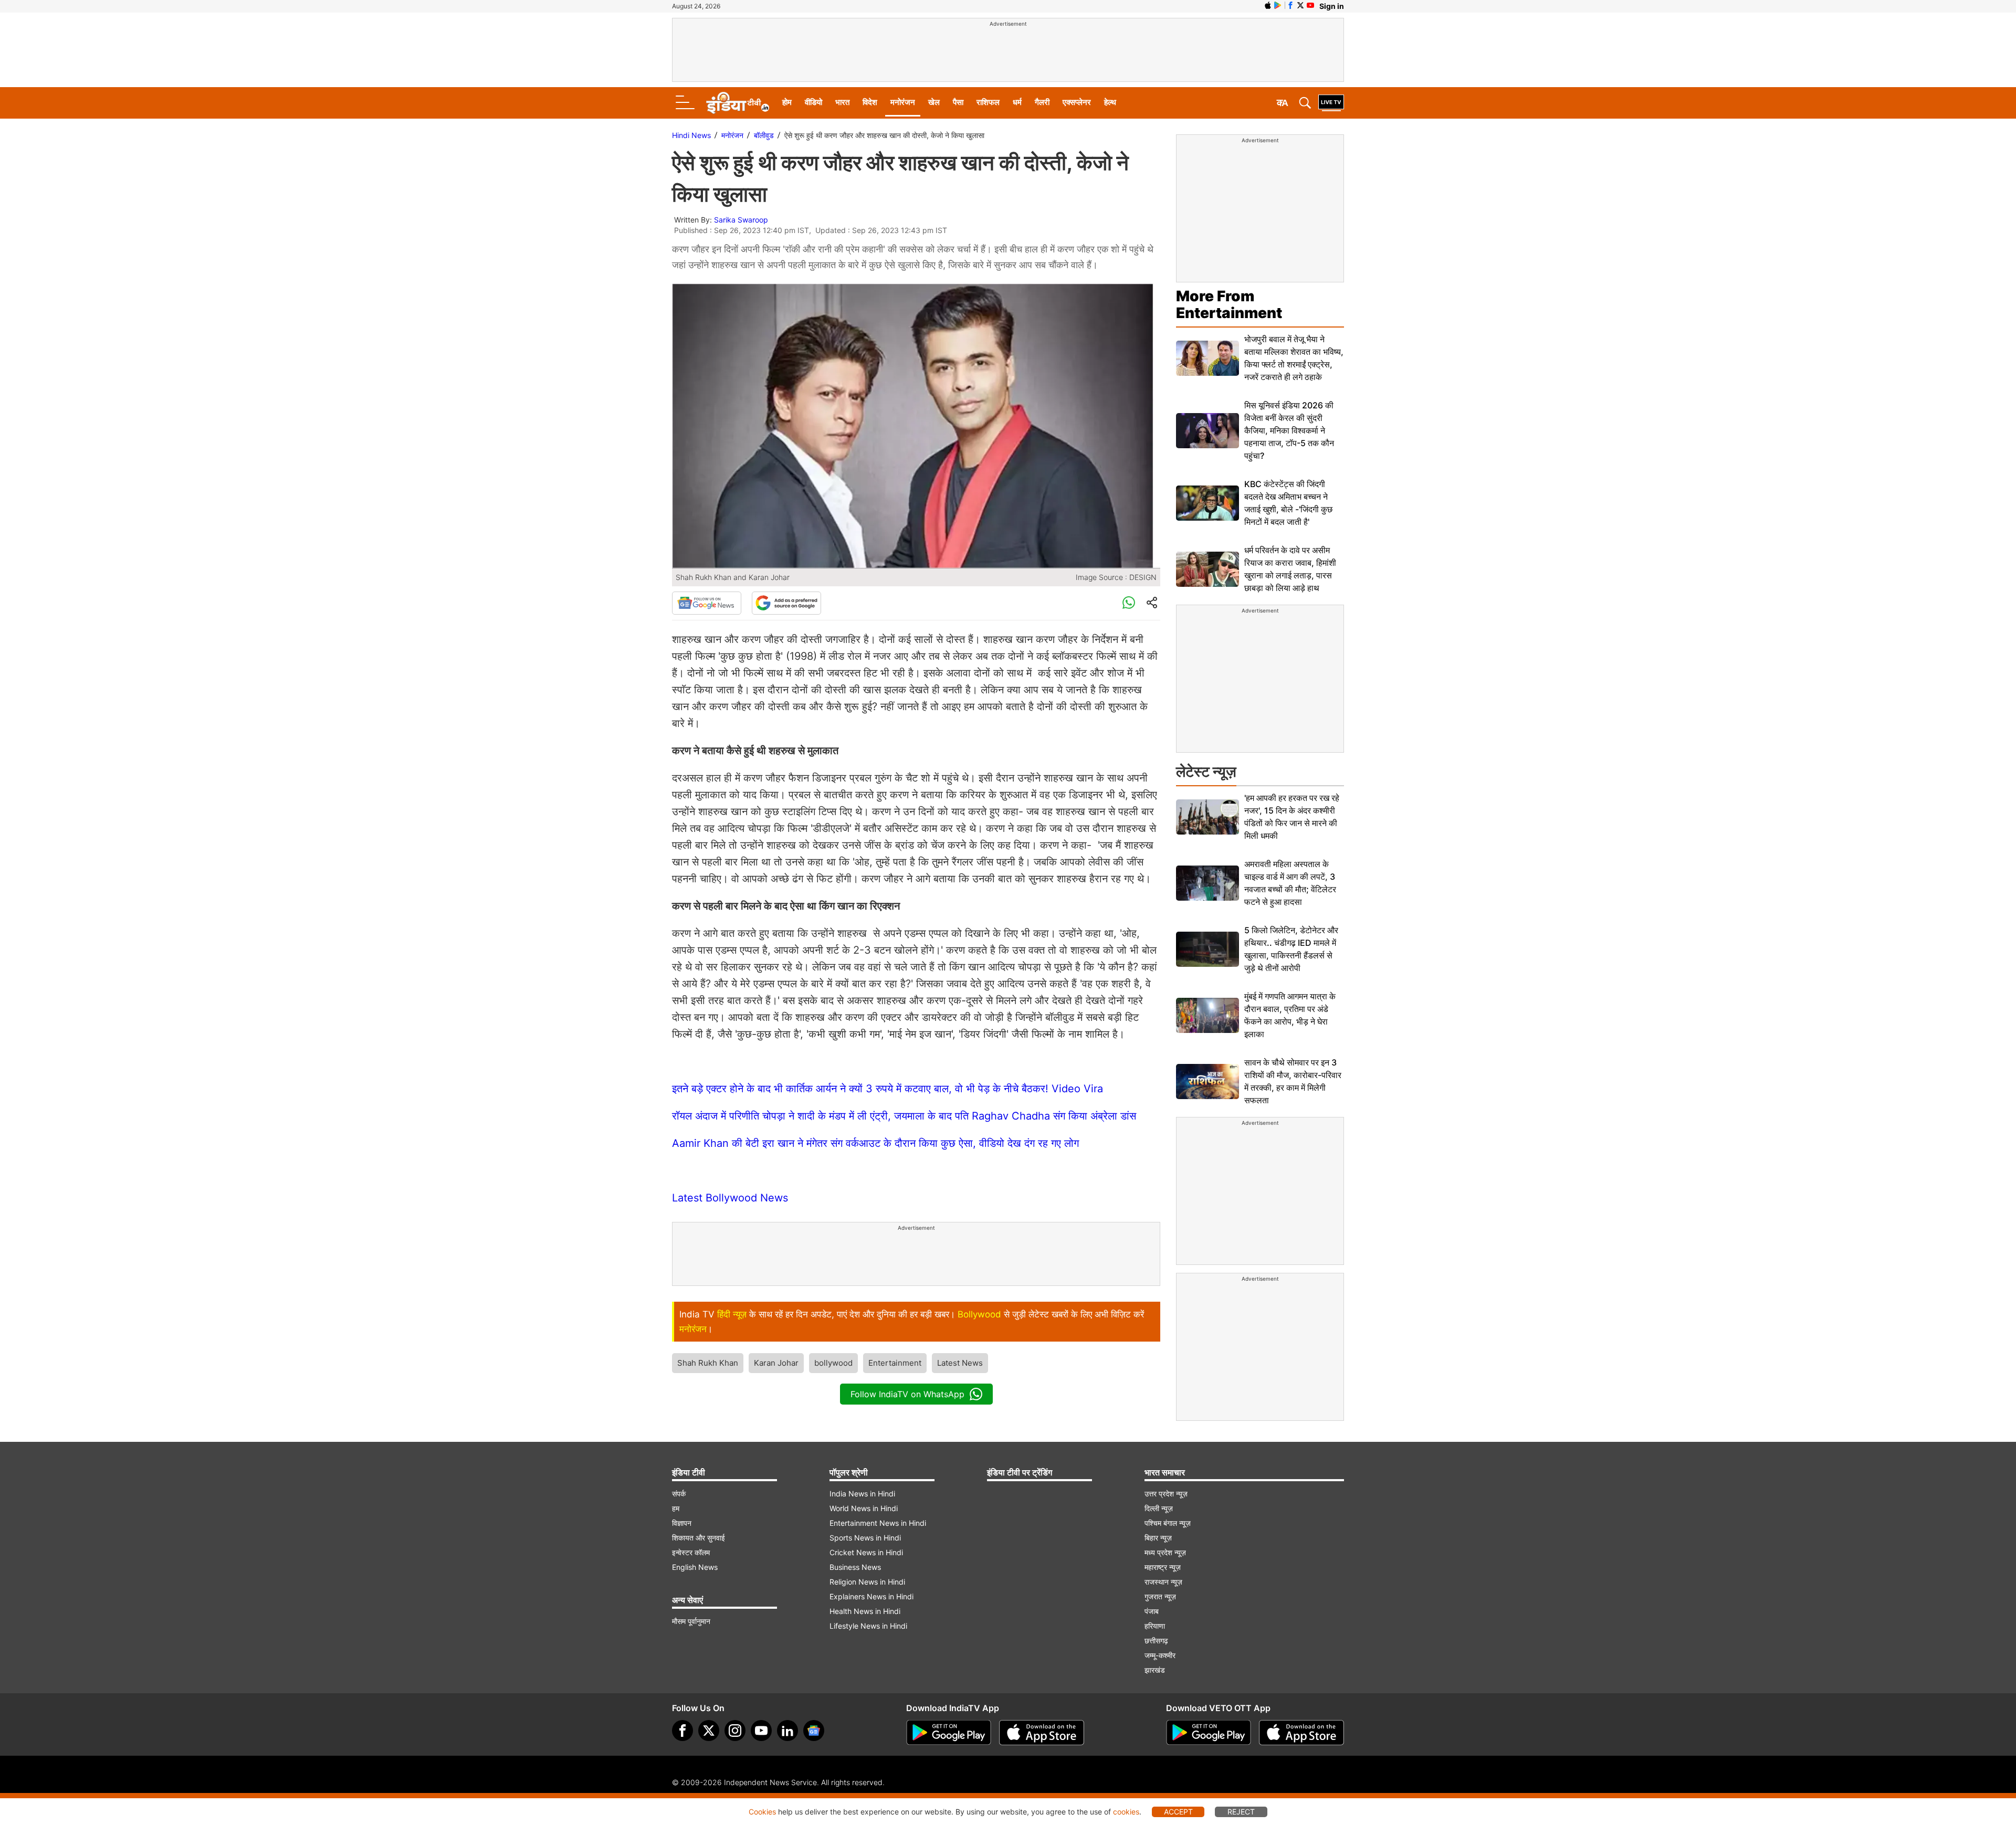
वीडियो (813, 102)
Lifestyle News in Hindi (868, 1626)
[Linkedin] (787, 1731)
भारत (842, 102)
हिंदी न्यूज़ (732, 1314)
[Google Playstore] (949, 1733)
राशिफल (988, 102)
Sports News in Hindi (865, 1538)
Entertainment (895, 1363)
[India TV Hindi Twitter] (1300, 5)
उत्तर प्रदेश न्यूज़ (1166, 1494)
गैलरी (1042, 102)
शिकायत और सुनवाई (699, 1538)
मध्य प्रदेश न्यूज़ (1165, 1552)
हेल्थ (1110, 102)
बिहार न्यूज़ (1158, 1538)
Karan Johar (776, 1363)
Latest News (960, 1363)
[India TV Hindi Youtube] (1310, 5)
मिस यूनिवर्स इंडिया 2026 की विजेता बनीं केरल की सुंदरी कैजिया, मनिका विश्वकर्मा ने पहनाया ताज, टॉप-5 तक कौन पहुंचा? (1289, 430)
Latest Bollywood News (730, 1198)
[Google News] (707, 603)
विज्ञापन (682, 1523)
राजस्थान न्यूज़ (1163, 1582)
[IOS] (1268, 5)
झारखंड (1155, 1670)
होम (787, 102)
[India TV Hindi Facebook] (1290, 5)
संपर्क (679, 1494)
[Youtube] (761, 1731)
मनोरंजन (903, 102)
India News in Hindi (862, 1494)
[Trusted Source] (786, 603)
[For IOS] (1301, 1733)
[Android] (1278, 5)
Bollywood (979, 1314)
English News (695, 1567)
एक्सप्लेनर (1077, 102)
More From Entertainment (1229, 304)
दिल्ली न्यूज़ (1159, 1508)
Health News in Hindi (865, 1611)
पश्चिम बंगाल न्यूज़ (1168, 1523)
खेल (934, 102)
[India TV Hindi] (738, 103)
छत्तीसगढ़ (1156, 1641)
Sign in (1332, 6)
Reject (1241, 1812)
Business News (855, 1567)
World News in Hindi (864, 1508)
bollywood (833, 1363)
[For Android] (1209, 1733)
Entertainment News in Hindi (878, 1523)
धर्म (1017, 102)
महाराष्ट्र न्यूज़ (1163, 1567)
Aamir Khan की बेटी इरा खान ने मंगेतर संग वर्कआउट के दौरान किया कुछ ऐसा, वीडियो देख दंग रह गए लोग (875, 1143)
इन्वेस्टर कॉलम (691, 1552)
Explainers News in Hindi (871, 1596)
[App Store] (1042, 1733)
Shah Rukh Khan (708, 1363)
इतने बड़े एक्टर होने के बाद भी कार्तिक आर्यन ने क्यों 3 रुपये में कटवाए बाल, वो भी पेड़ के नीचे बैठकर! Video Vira (888, 1089)
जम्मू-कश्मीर (1160, 1655)
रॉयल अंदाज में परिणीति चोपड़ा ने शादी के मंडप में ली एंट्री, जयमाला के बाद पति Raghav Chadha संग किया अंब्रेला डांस (904, 1116)
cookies (1126, 1812)
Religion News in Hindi (867, 1582)
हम (676, 1508)
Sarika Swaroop (741, 220)
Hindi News (691, 135)
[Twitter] (709, 1731)
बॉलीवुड (764, 135)
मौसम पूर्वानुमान (691, 1621)
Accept (1178, 1812)
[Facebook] (682, 1731)
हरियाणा (1155, 1626)
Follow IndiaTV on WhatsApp (907, 1394)
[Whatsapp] (1129, 603)
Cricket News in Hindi (866, 1552)
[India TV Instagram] (735, 1731)
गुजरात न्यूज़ (1160, 1596)
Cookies (762, 1812)
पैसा (958, 102)
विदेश (870, 102)
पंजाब (1152, 1611)
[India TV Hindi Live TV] (1331, 103)
